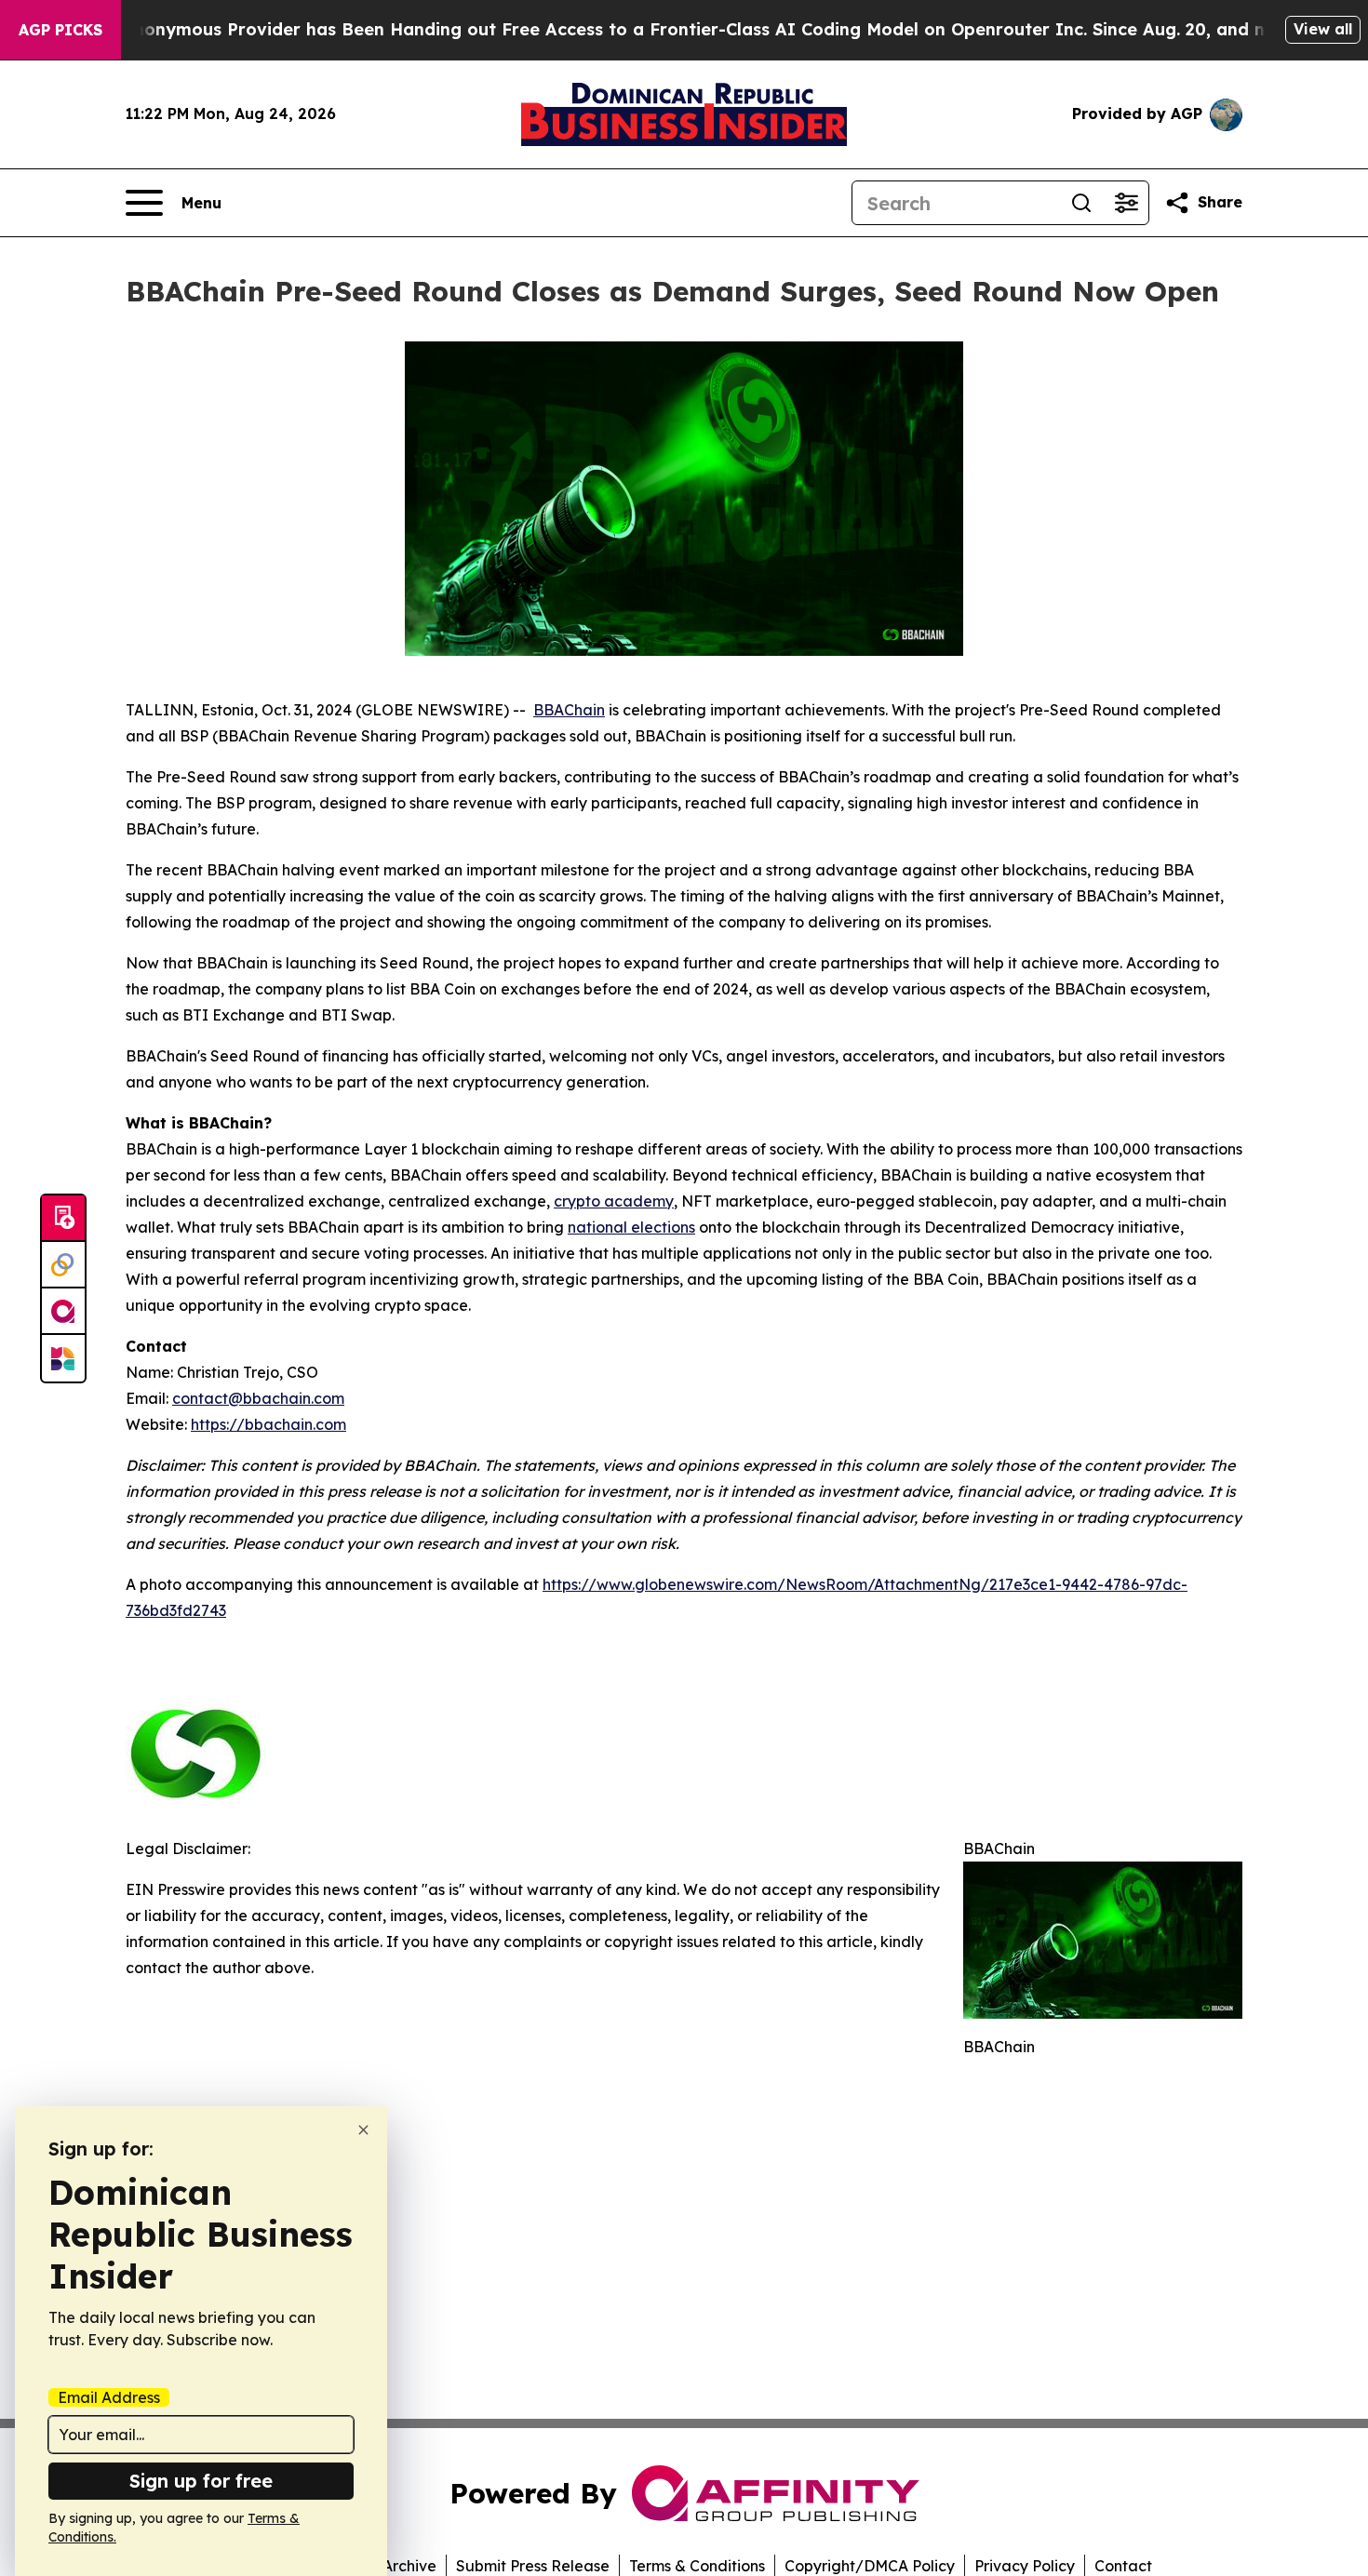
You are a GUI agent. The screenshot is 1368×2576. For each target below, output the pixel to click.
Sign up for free (201, 2481)
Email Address (109, 2397)
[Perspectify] (63, 1265)
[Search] (1081, 203)
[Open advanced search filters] (1126, 203)
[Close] (363, 2130)
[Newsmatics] (63, 1358)
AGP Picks (60, 30)
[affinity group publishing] (63, 1312)
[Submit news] (63, 1219)
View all (1323, 29)
